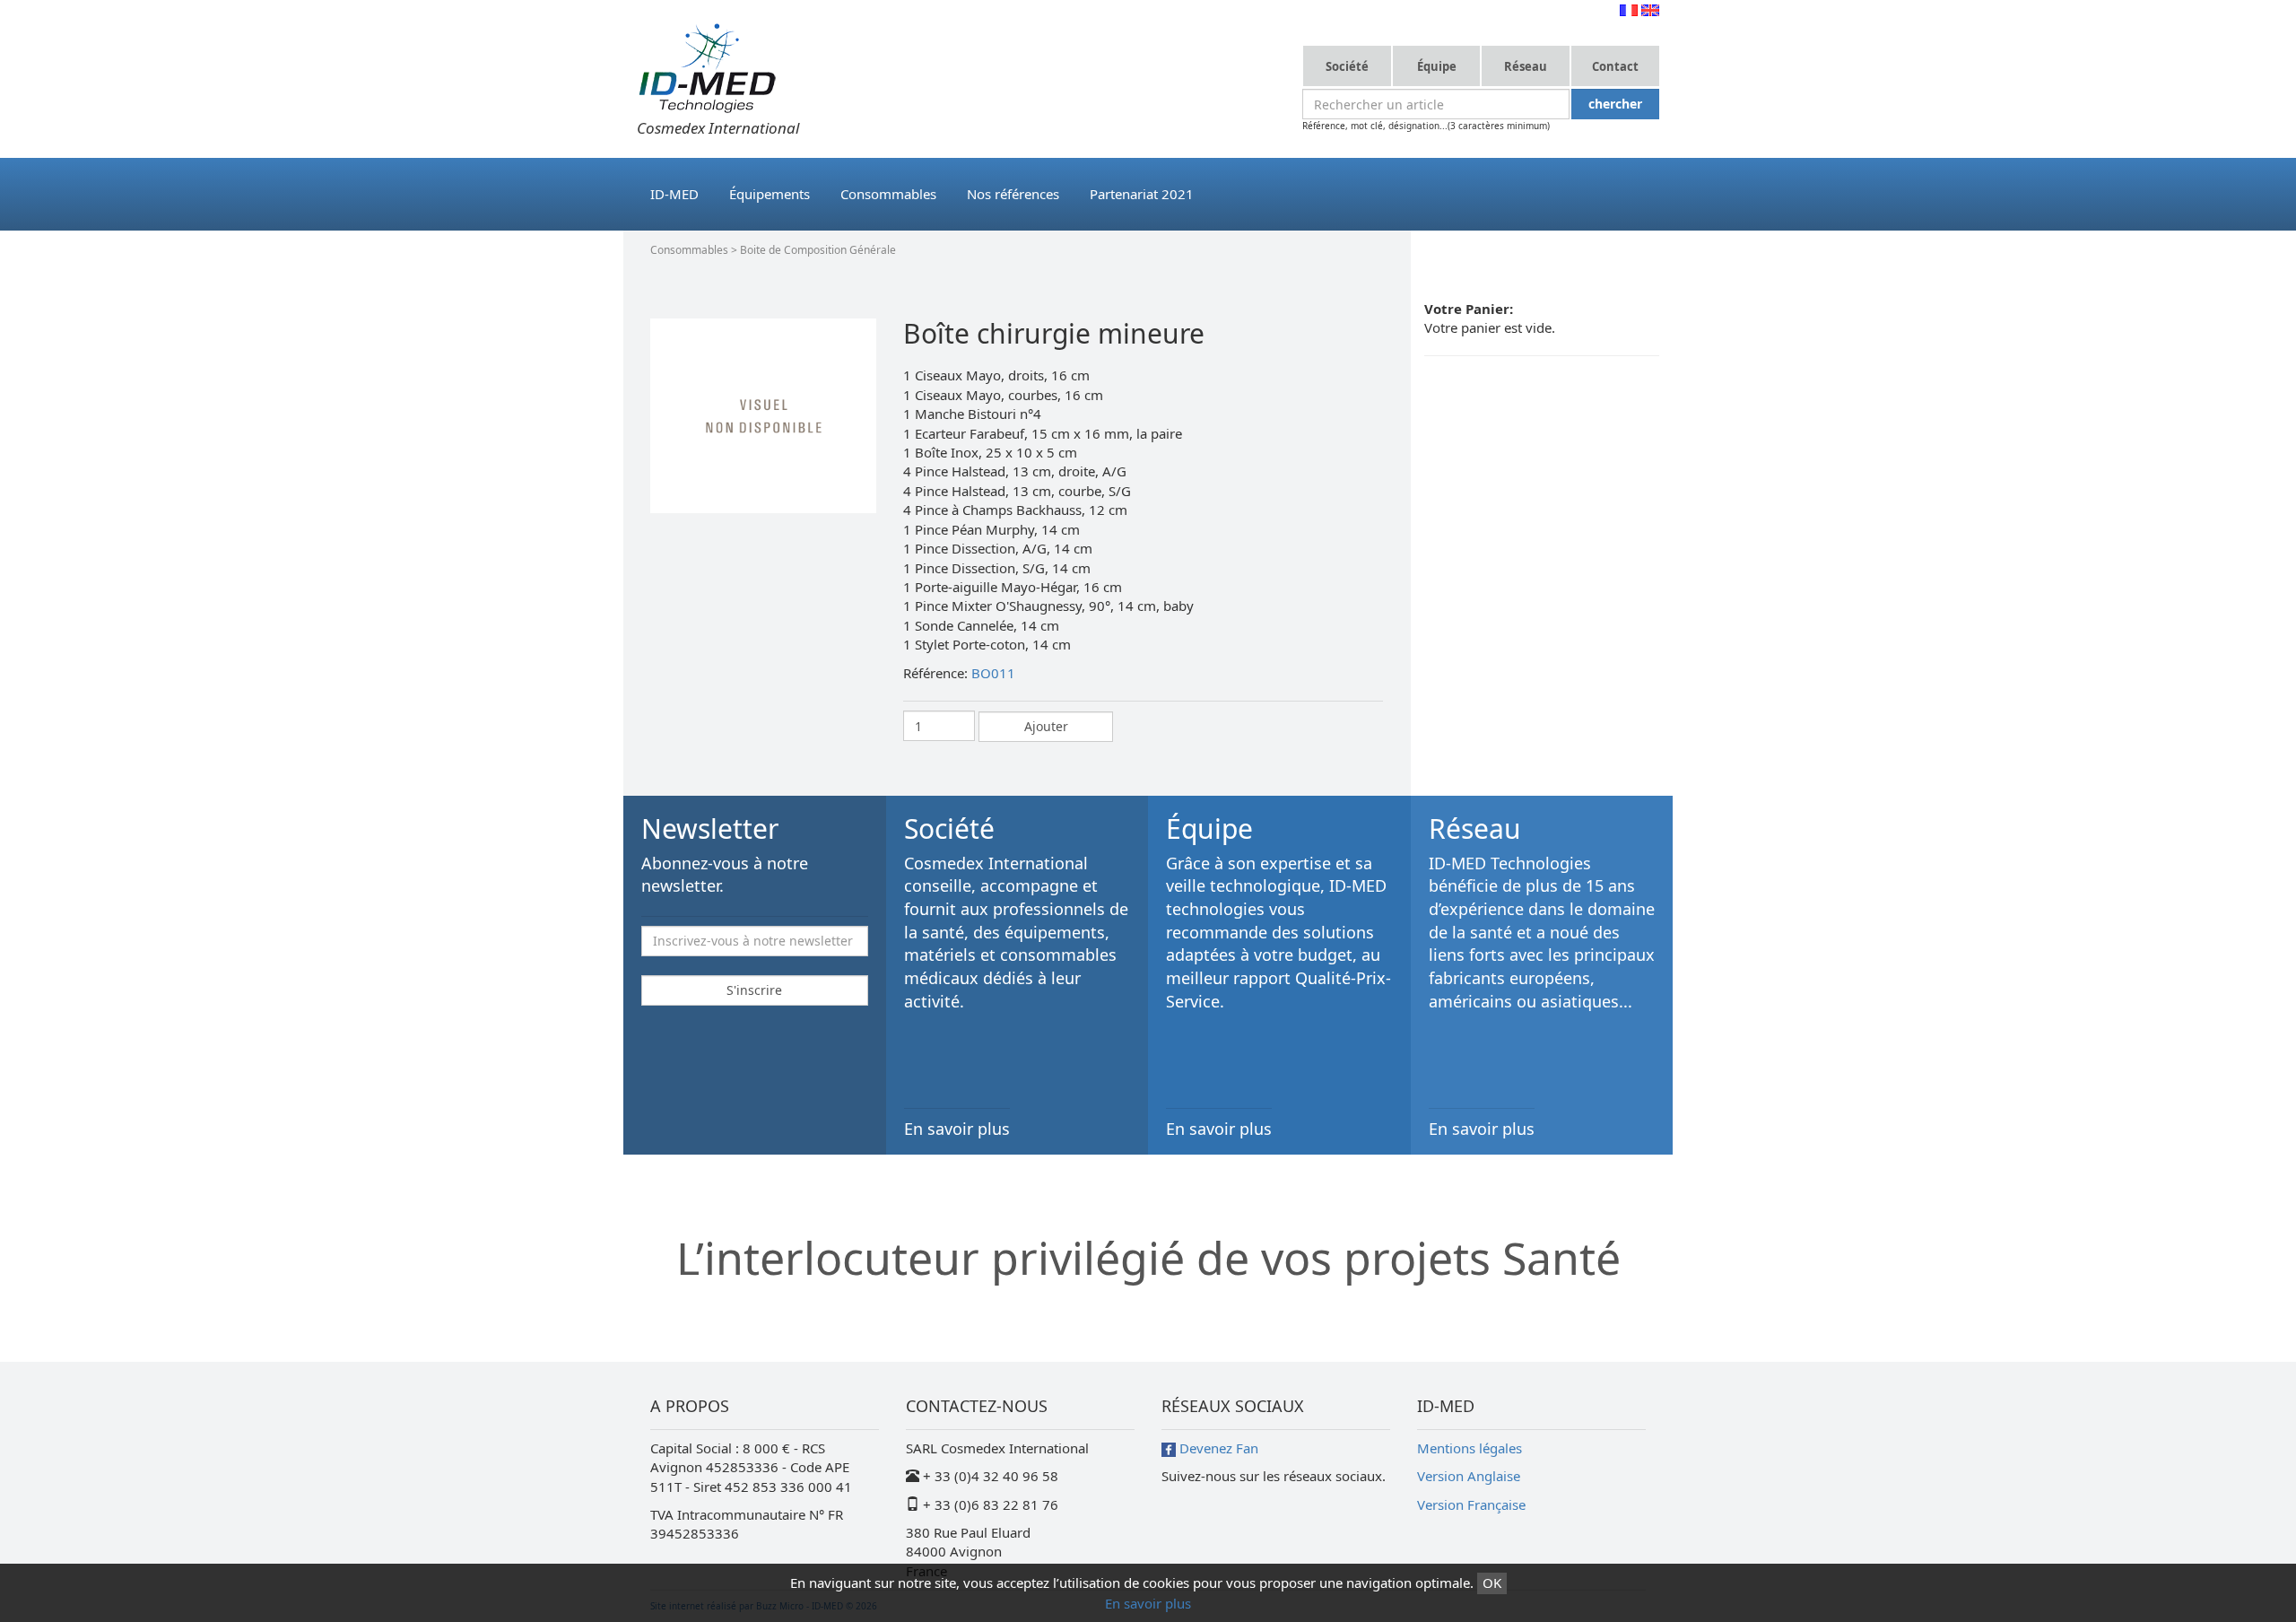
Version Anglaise (1469, 1476)
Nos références (1013, 194)
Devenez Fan (1217, 1448)
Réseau (1526, 66)
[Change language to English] (1650, 9)
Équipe (1437, 66)
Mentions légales (1470, 1448)
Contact (1615, 66)
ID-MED (674, 194)
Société (1347, 66)
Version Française (1471, 1504)
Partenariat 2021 (1142, 194)
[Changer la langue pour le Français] (1629, 9)
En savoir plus (1148, 1603)
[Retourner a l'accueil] (707, 66)
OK (1492, 1583)
